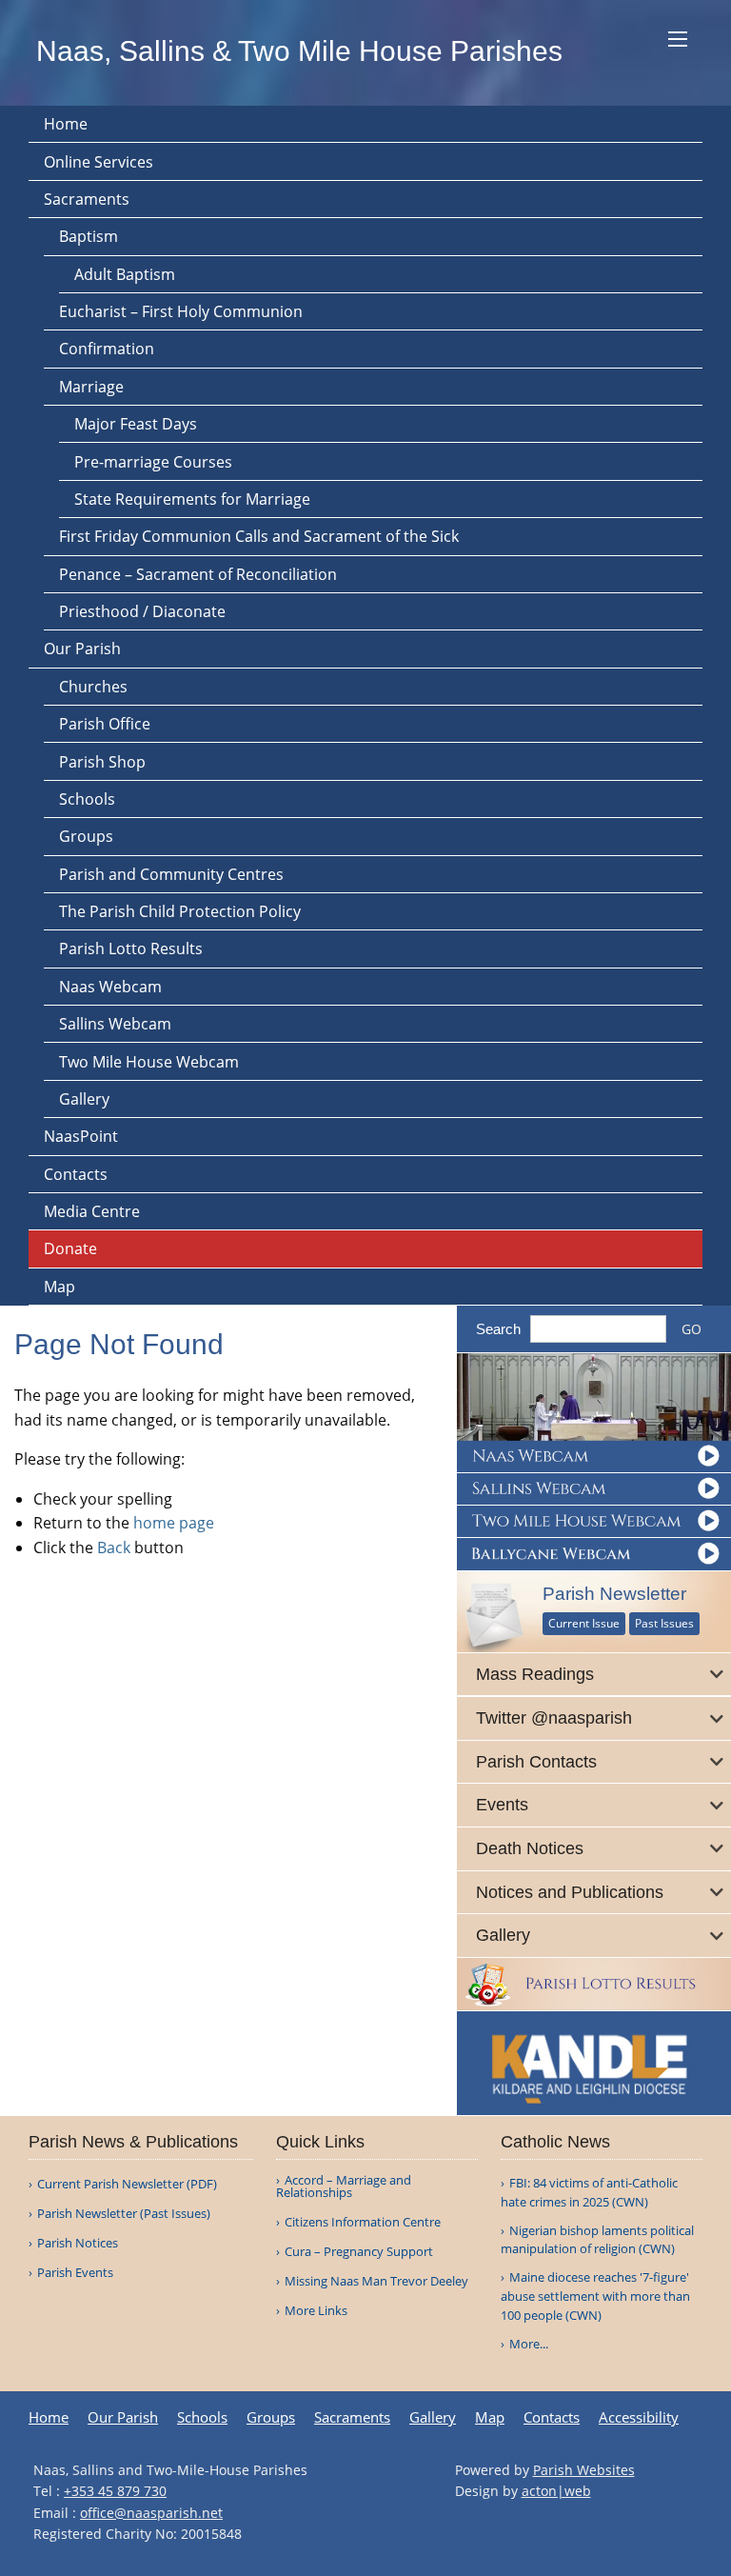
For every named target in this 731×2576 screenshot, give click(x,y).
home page (174, 1523)
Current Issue (584, 1623)
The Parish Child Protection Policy (180, 911)
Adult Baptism (125, 274)
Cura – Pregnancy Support (359, 2252)
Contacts (76, 1174)
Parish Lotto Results (131, 949)
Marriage (91, 387)
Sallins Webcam (115, 1024)
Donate (70, 1248)
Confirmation (107, 349)
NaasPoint (81, 1136)
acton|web (556, 2491)
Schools (87, 799)
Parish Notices (78, 2243)
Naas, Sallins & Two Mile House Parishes (299, 51)
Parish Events (75, 2273)
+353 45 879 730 (115, 2491)
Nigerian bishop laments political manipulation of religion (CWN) (597, 2240)
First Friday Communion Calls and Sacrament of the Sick (259, 536)
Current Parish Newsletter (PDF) (127, 2184)
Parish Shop (102, 762)
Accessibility (639, 2417)
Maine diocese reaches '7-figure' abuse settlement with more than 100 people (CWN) (595, 2296)
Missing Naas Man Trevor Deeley (376, 2281)
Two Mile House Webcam (149, 1062)
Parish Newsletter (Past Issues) (124, 2214)
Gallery (84, 1099)
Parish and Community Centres (171, 874)
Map (59, 1287)
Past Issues (664, 1623)
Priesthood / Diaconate (142, 611)
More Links (316, 2311)
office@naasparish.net (151, 2513)
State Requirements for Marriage (192, 499)
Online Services (99, 162)
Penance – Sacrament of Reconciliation (198, 574)
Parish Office (105, 724)
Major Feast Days (136, 424)
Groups (86, 836)
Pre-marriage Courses (153, 462)
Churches (93, 687)
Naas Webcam (110, 987)
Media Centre (92, 1211)
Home (66, 124)
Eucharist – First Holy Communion (181, 311)
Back (114, 1548)
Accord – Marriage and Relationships (344, 2187)
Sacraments (87, 199)
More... (529, 2344)
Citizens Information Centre (363, 2222)
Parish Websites (584, 2470)
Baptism (89, 236)
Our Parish (82, 649)
